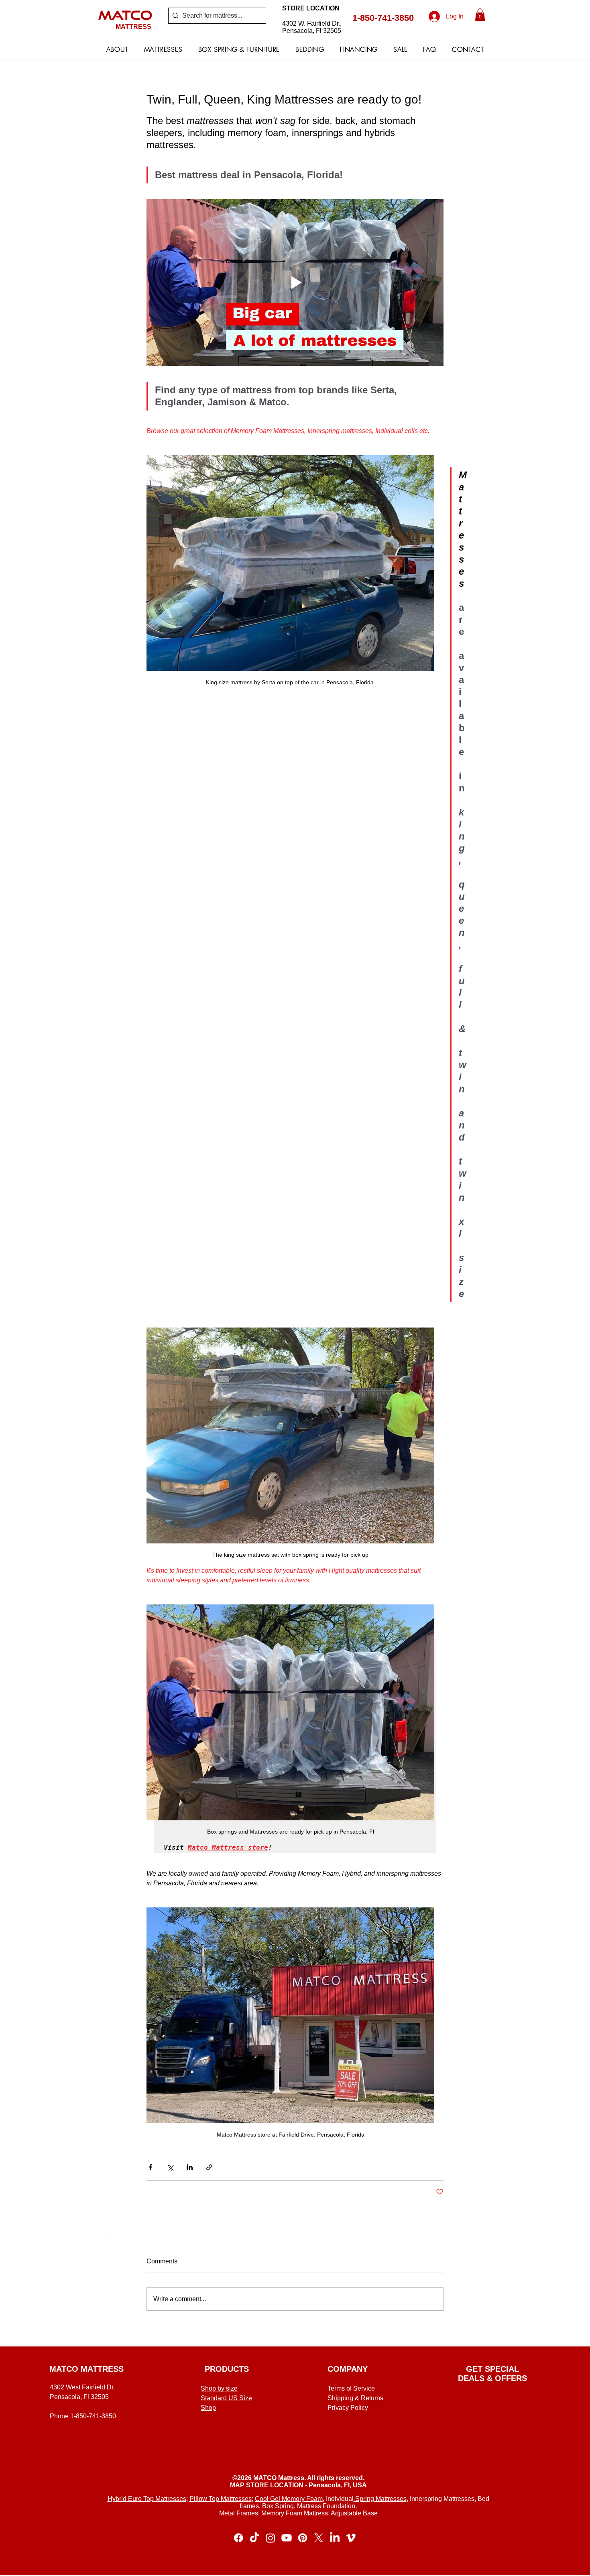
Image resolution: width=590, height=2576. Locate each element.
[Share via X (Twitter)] (170, 2167)
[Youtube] (287, 2538)
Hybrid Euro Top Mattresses (147, 2499)
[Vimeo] (351, 2538)
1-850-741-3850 (383, 18)
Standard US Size (226, 2398)
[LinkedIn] (335, 2538)
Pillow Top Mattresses (221, 2499)
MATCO (125, 15)
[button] (480, 15)
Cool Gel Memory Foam (289, 2499)
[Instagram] (271, 2538)
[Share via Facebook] (150, 2167)
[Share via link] (209, 2167)
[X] (319, 2538)
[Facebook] (238, 2538)
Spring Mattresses (380, 2499)
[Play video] (295, 283)
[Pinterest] (303, 2538)
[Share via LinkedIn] (190, 2167)
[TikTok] (254, 2538)
